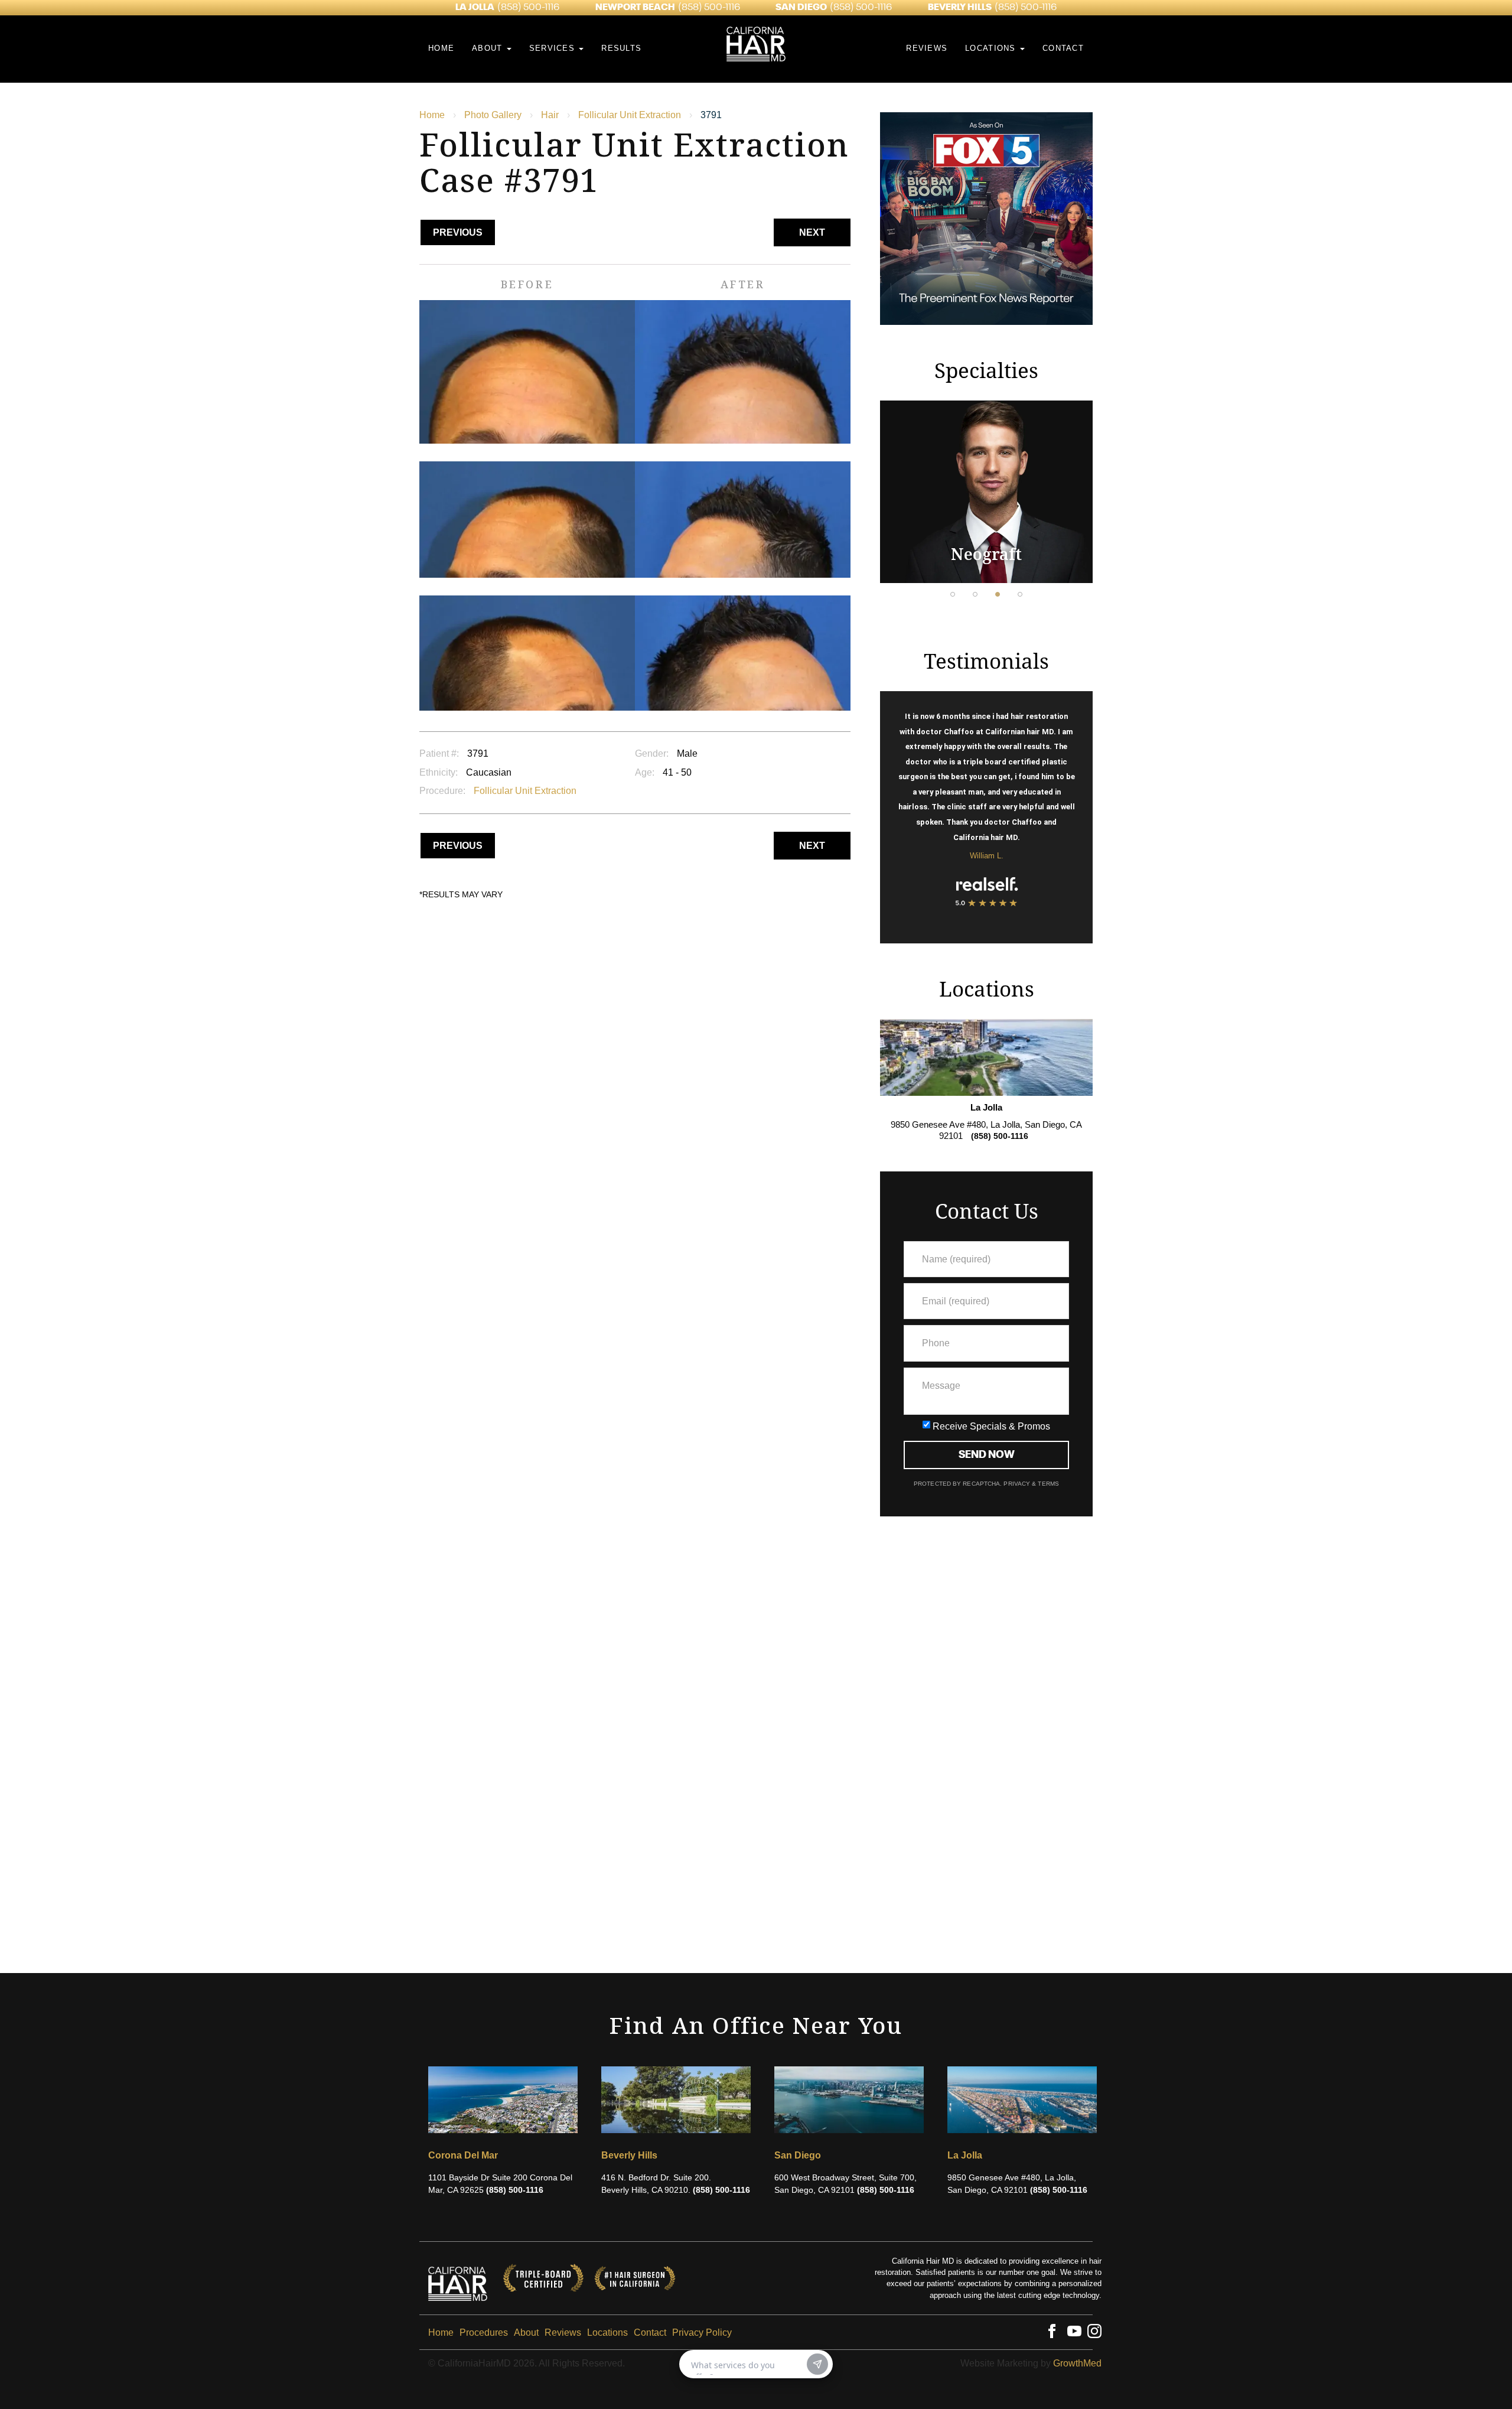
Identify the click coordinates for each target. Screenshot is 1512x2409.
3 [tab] (998, 594)
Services (554, 48)
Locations (992, 48)
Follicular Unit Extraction (630, 115)
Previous (458, 232)
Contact (1063, 48)
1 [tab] (953, 594)
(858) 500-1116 (528, 8)
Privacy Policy (702, 2333)
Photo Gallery (493, 115)
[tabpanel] (986, 492)
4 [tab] (1020, 594)
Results (621, 48)
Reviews (927, 48)
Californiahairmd (458, 2278)
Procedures (484, 2333)
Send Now (987, 1455)
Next (812, 232)
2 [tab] (975, 594)
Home (441, 48)
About (489, 48)
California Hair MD (756, 21)
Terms (1047, 1484)
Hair (550, 115)
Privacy (1018, 1484)
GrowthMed (1077, 2363)
